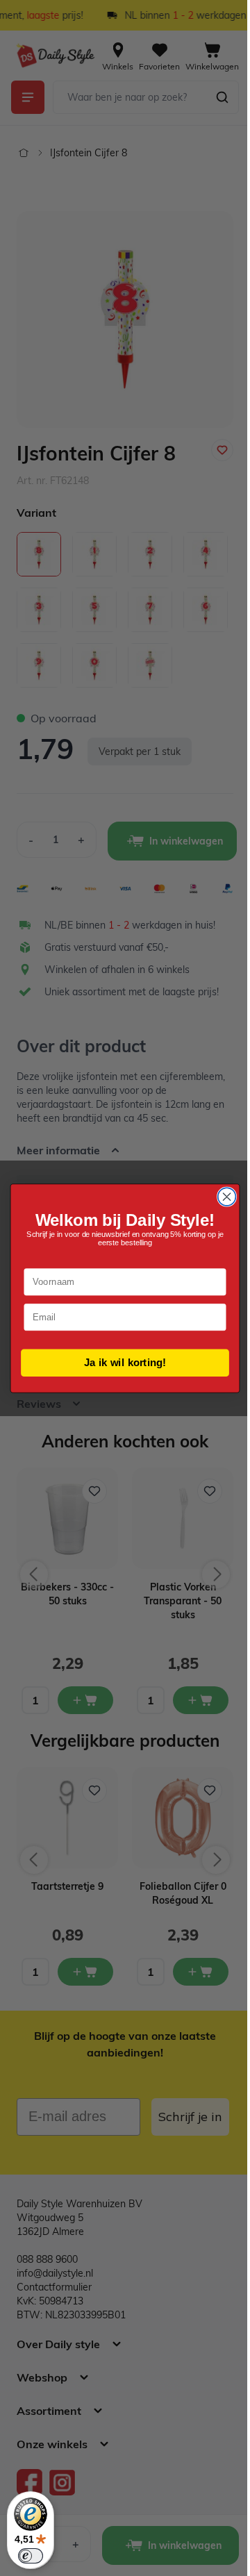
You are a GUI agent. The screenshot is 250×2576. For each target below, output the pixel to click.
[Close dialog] (222, 1197)
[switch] (31, 2556)
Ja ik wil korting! (120, 1362)
